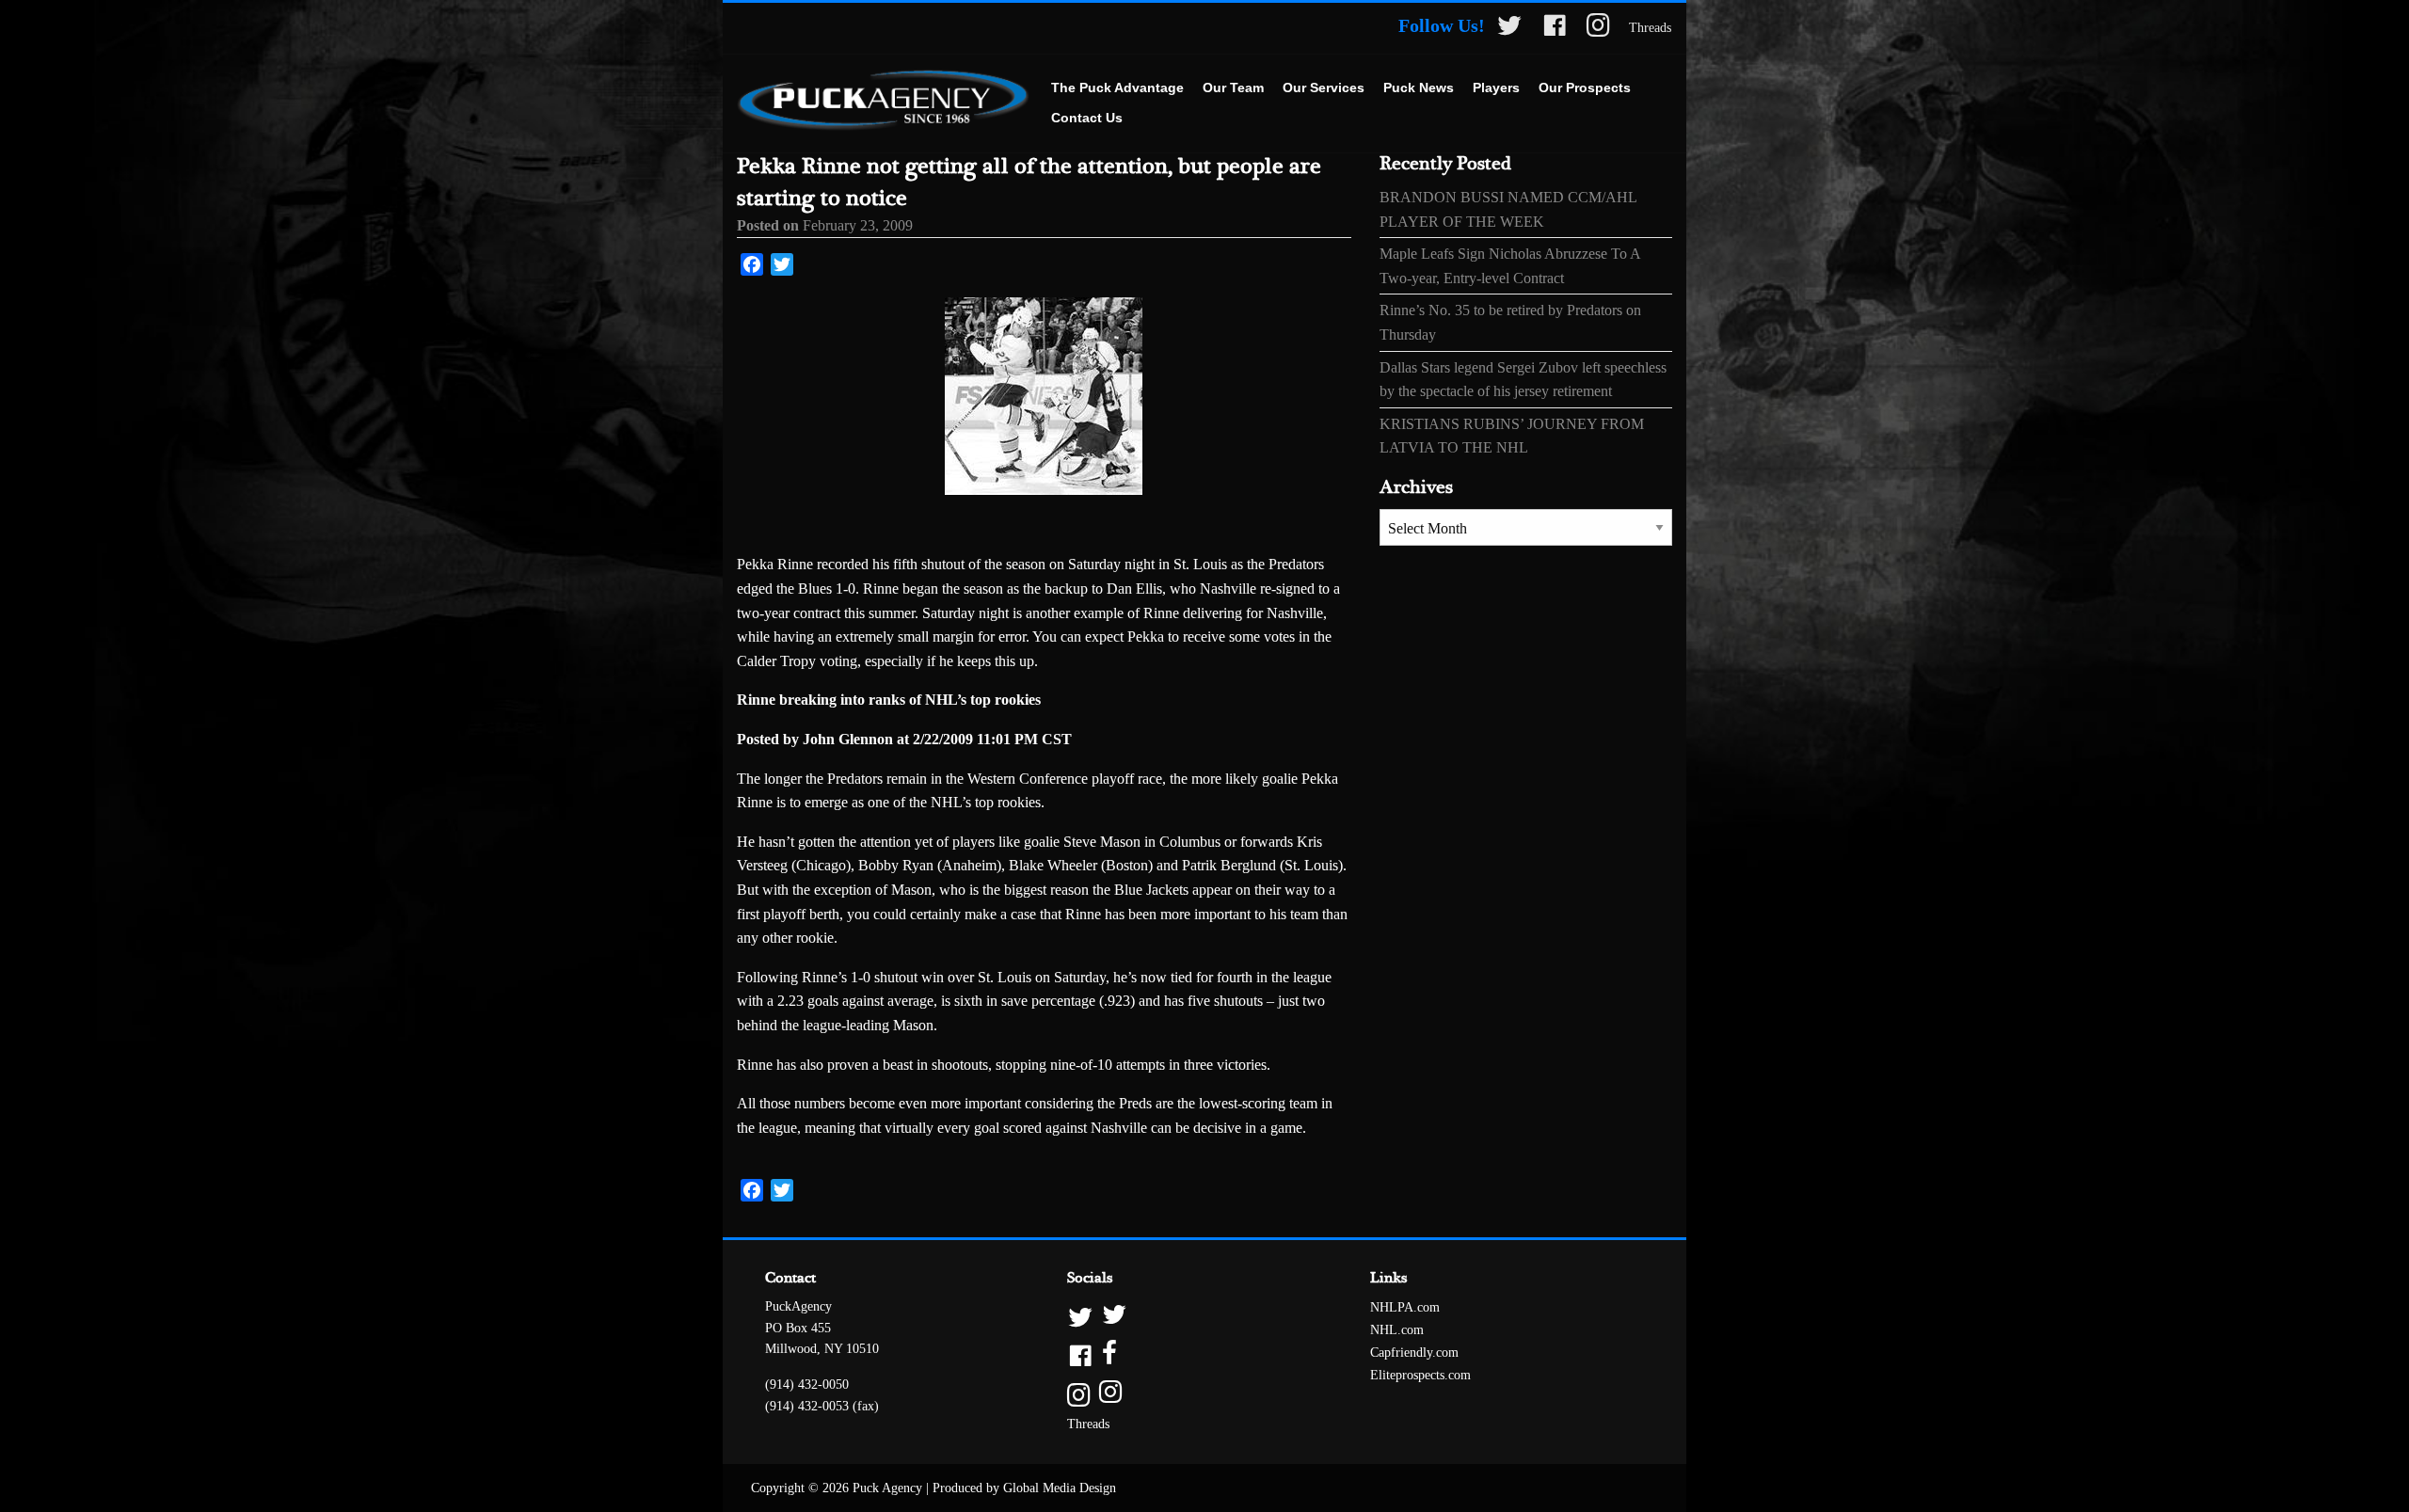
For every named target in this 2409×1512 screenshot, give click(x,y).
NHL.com (1397, 1330)
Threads (1650, 28)
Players (1496, 88)
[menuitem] (1117, 88)
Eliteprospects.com (1420, 1375)
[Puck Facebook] (1555, 29)
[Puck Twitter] (1509, 29)
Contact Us (1087, 118)
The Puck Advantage (1117, 88)
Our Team (1233, 88)
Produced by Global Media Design (1024, 1488)
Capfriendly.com (1414, 1353)
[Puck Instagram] (1598, 29)
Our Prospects (1585, 88)
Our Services (1324, 88)
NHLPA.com (1405, 1307)
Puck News (1419, 88)
